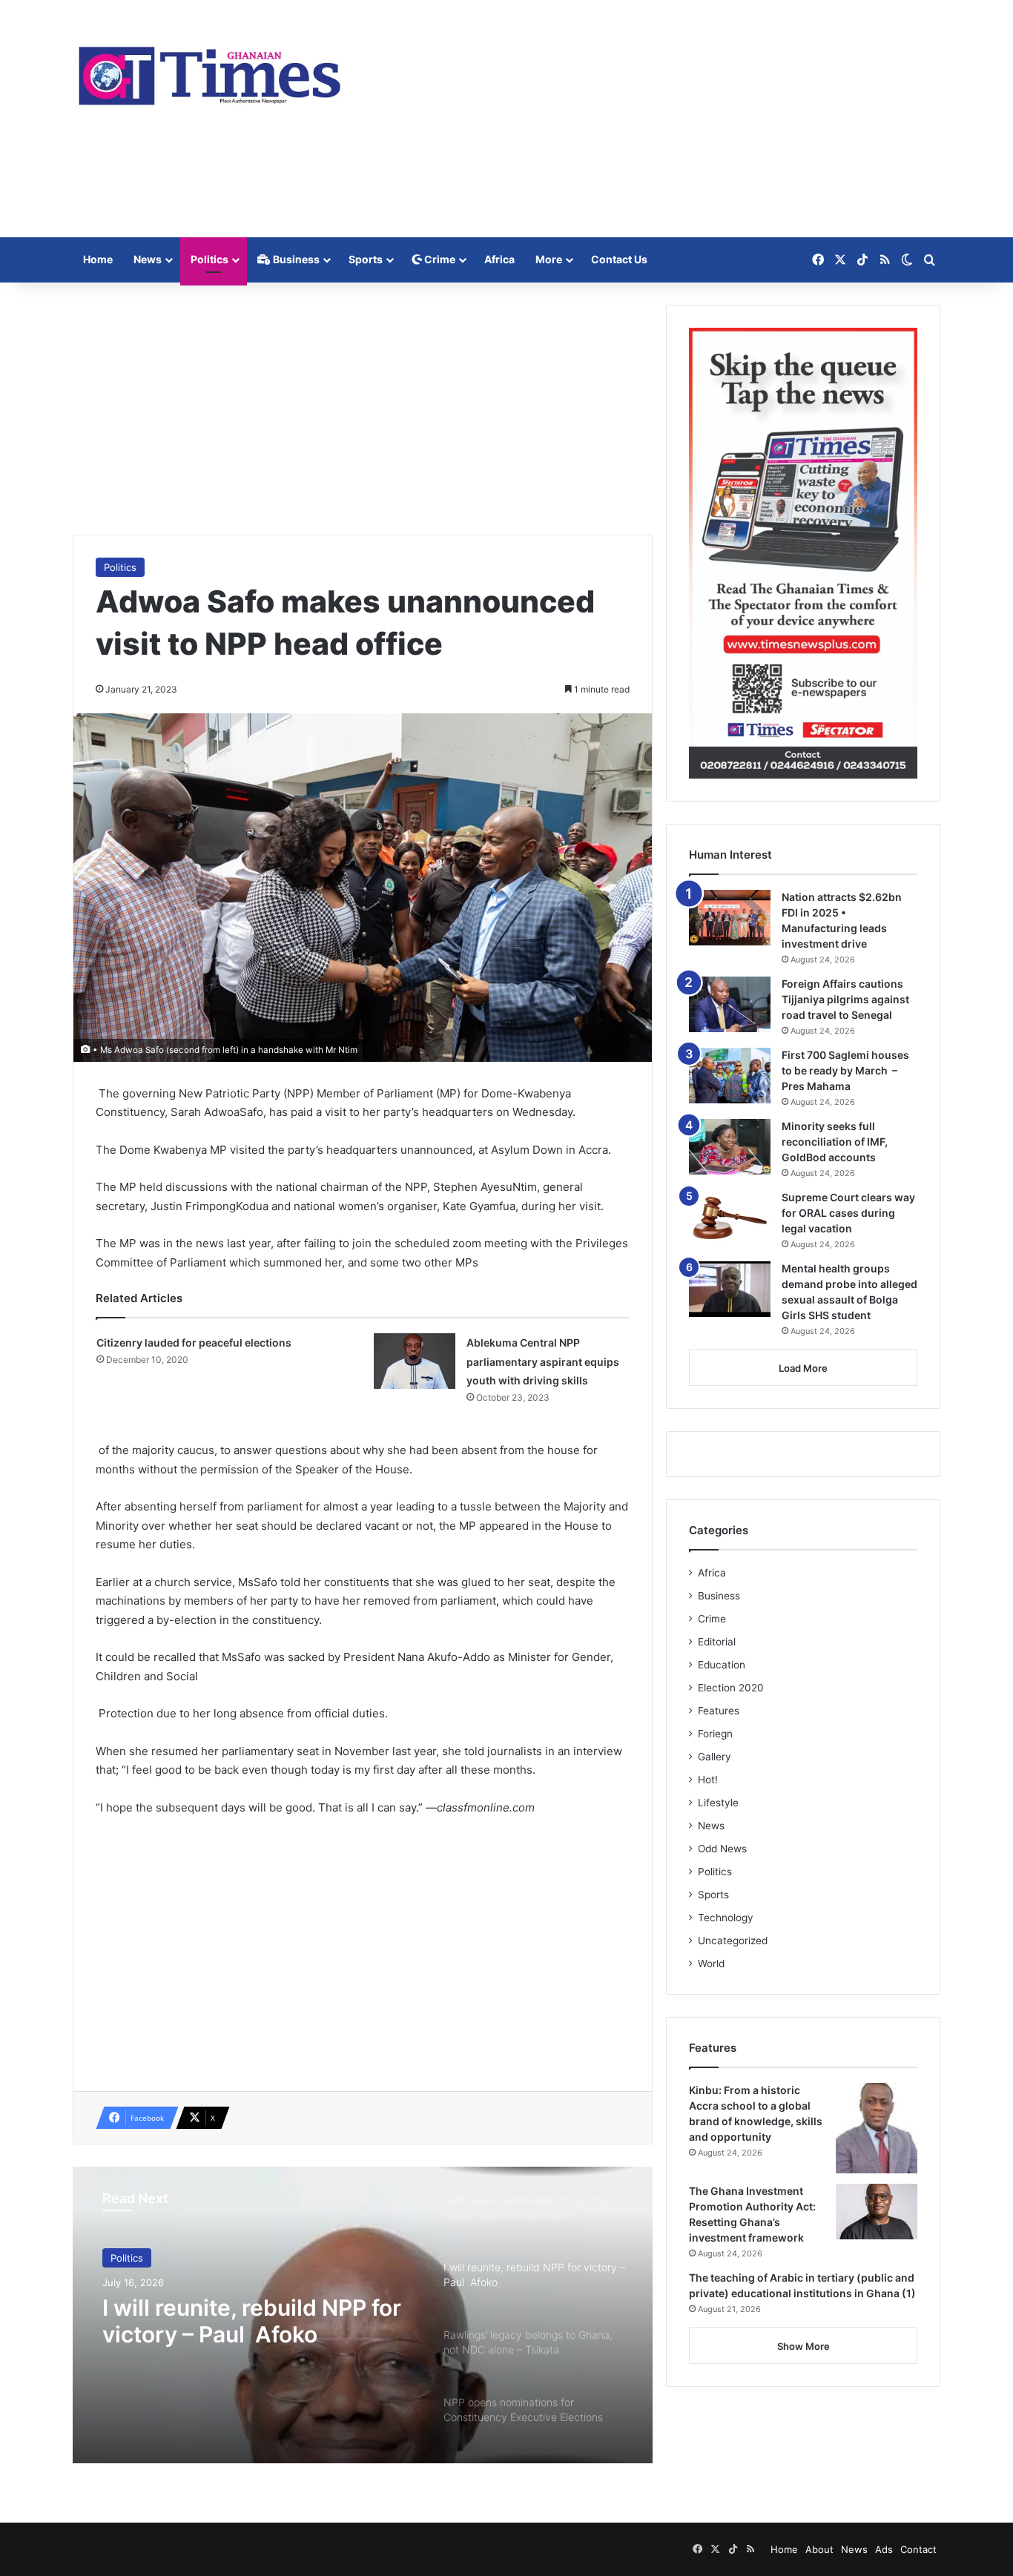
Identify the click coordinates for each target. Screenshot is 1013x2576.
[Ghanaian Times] (210, 71)
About (819, 2549)
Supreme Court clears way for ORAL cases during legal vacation (848, 1213)
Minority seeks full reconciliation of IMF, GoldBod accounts (835, 1142)
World (711, 1964)
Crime (439, 259)
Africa (499, 259)
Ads (884, 2549)
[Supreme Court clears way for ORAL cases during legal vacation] (730, 1218)
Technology (726, 1918)
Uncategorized (733, 1941)
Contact (918, 2549)
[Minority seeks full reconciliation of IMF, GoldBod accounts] (730, 1147)
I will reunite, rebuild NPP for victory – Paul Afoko (252, 2321)
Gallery (715, 1757)
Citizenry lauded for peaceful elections (194, 1343)
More (549, 259)
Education (722, 1665)
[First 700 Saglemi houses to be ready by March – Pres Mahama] (730, 1076)
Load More (803, 1368)
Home (98, 259)
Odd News (722, 1849)
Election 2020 (731, 1688)
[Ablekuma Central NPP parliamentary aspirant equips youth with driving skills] (415, 1361)
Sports (366, 259)
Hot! (708, 1780)
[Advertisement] (655, 119)
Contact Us (619, 259)
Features (719, 1711)
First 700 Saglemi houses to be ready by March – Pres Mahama (845, 1070)
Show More (804, 2346)
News (148, 259)
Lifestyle (718, 1803)
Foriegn (715, 1734)
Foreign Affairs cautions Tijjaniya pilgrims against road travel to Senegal (845, 999)
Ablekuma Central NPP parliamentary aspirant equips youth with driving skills (543, 1361)
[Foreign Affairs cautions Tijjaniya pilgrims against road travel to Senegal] (730, 1004)
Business (295, 259)
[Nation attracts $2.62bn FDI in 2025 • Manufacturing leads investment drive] (730, 918)
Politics (209, 259)
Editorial (717, 1642)
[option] (363, 2315)
